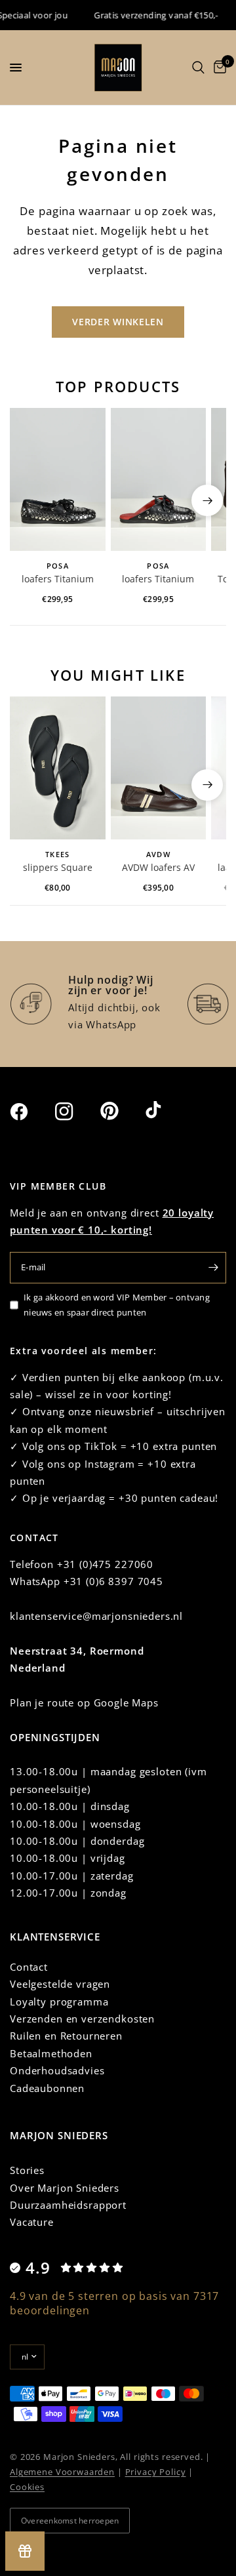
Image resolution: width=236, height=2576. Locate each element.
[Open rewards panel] (25, 2551)
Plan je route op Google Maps (84, 1702)
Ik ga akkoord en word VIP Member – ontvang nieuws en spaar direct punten (117, 1305)
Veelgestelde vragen (60, 1984)
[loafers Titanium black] (58, 479)
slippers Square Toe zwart (58, 868)
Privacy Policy (156, 2472)
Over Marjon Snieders (65, 2188)
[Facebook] (31, 1112)
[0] (218, 68)
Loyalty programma (59, 2002)
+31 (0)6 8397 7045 (113, 1581)
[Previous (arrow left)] (29, 500)
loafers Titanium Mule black (158, 580)
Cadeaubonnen (47, 2088)
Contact (29, 1967)
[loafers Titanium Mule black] (159, 479)
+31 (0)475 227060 (105, 1564)
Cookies (27, 2487)
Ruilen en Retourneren (66, 2036)
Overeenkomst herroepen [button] (70, 2521)
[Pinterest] (121, 1111)
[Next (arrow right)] (207, 500)
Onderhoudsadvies (57, 2070)
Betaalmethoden (51, 2053)
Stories (27, 2170)
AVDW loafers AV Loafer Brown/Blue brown (158, 868)
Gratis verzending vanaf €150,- (149, 15)
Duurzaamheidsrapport (68, 2205)
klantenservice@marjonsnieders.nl (96, 1616)
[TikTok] (167, 1111)
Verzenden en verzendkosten (82, 2019)
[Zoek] (198, 68)
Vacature (32, 2222)
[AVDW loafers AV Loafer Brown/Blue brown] (159, 768)
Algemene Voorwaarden (62, 2472)
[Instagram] (76, 1112)
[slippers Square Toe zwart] (58, 768)
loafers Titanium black (58, 580)
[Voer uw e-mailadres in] (213, 1268)
